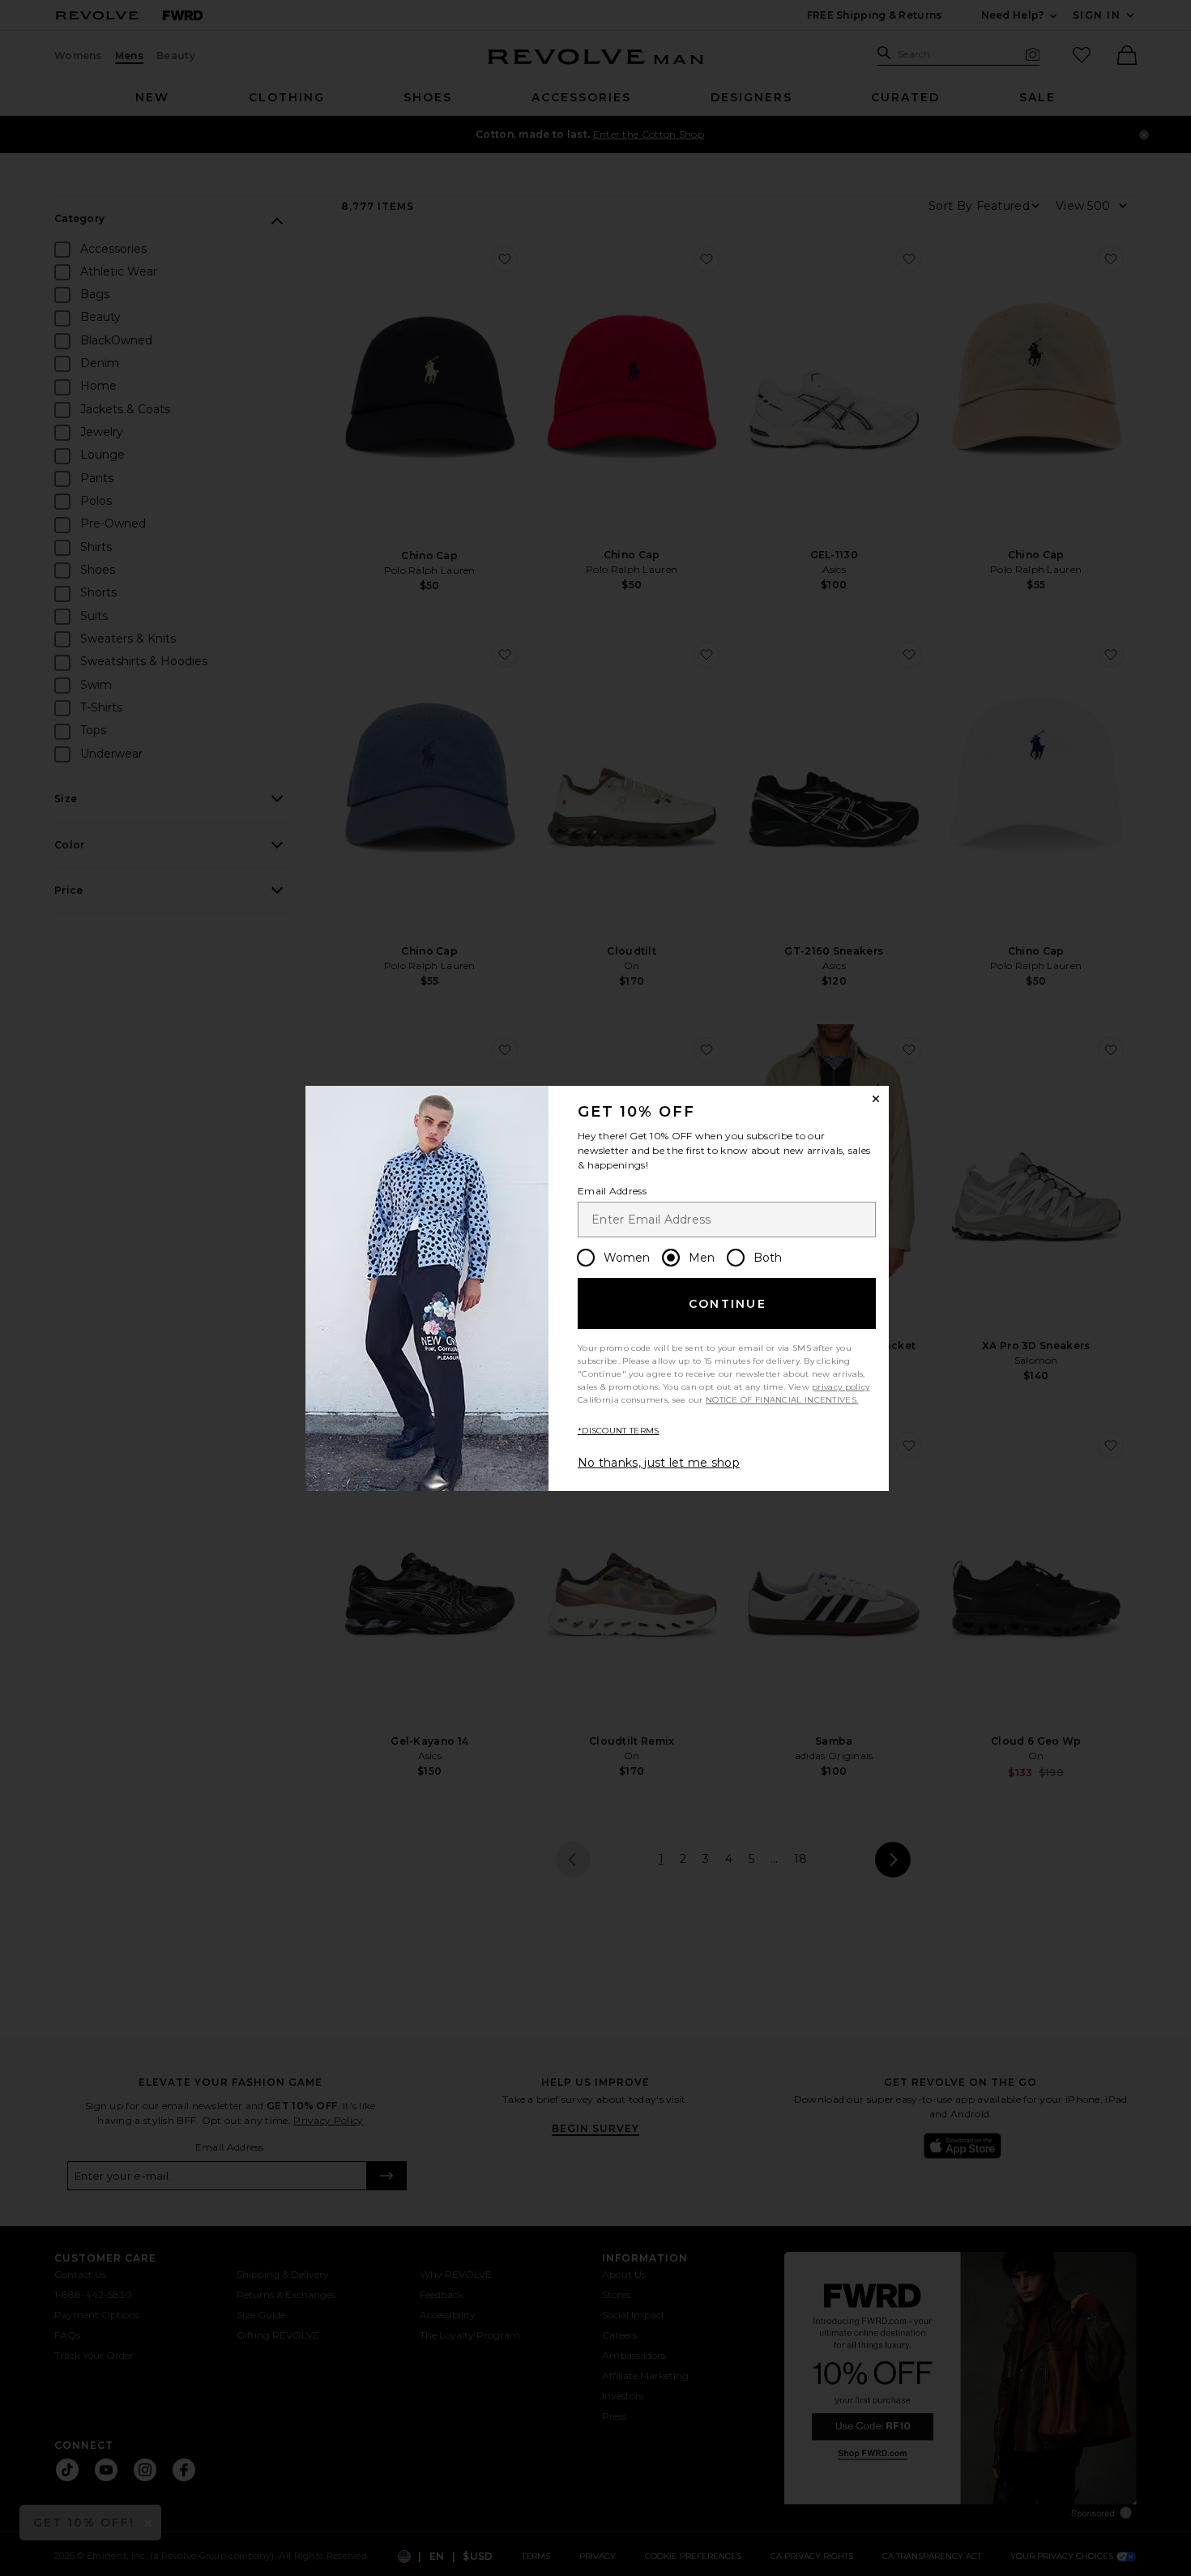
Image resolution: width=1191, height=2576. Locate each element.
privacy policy (841, 1387)
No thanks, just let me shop (659, 1463)
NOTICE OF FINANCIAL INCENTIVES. (782, 1400)
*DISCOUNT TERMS (619, 1431)
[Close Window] (876, 1099)
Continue (728, 1304)
